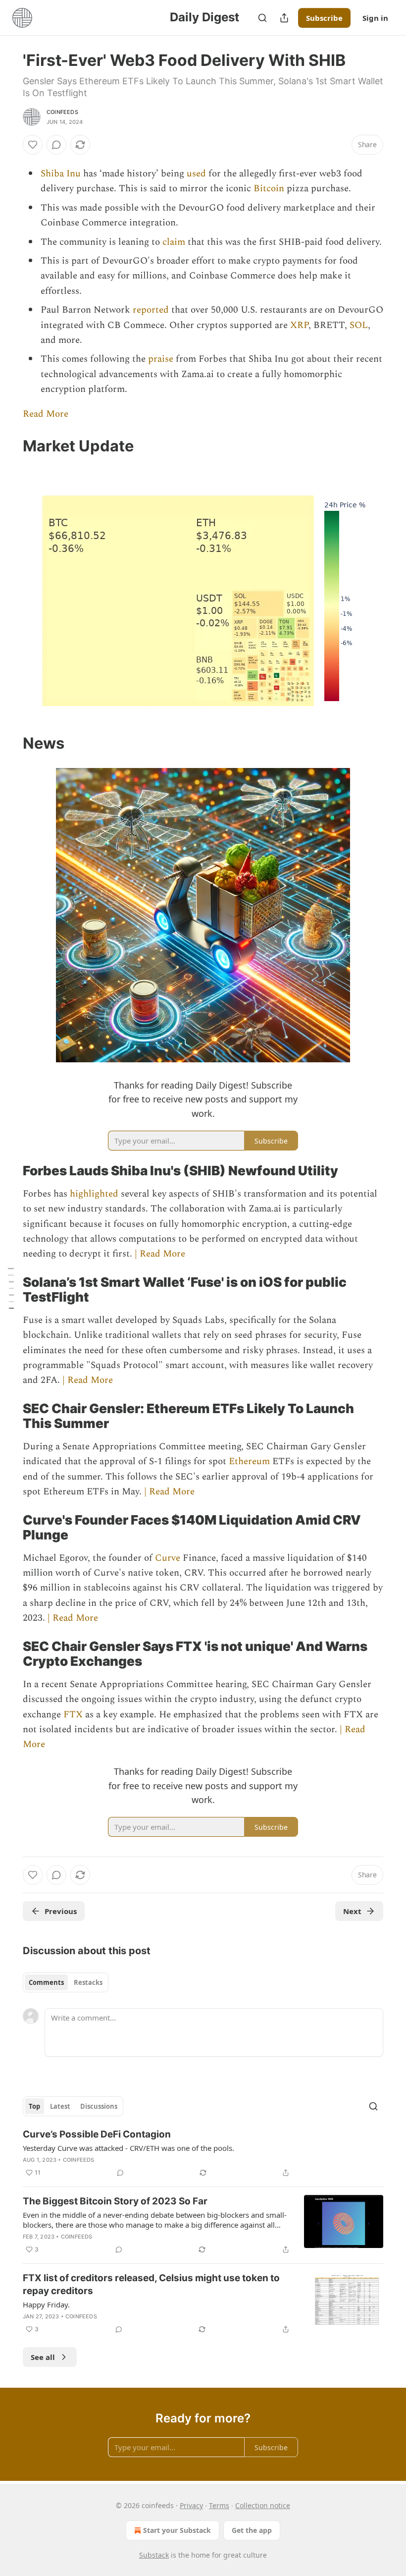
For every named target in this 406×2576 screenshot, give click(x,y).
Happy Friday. (46, 2304)
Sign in (375, 18)
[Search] (262, 18)
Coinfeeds (62, 112)
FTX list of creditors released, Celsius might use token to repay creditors (151, 2284)
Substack (154, 2555)
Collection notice (263, 2505)
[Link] (9, 446)
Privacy (191, 2505)
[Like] (33, 145)
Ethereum (251, 1461)
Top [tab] (34, 2106)
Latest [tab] (60, 2106)
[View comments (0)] (56, 145)
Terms (219, 2505)
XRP (299, 325)
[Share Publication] (284, 18)
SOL (359, 325)
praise (162, 359)
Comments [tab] (46, 1982)
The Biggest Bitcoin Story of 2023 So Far (115, 2201)
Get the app (252, 2530)
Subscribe (324, 18)
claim (175, 242)
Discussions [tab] (99, 2106)
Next (352, 1911)
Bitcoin (270, 189)
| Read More (160, 1254)
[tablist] (66, 1982)
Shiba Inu (61, 174)
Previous (61, 1911)
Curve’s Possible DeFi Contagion (97, 2134)
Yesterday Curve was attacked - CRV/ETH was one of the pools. (128, 2148)
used (198, 174)
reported (152, 310)
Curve (169, 1558)
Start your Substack (177, 2530)
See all (43, 2357)
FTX (74, 1715)
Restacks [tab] (88, 1982)
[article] (203, 2153)
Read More (46, 414)
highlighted (95, 1194)
